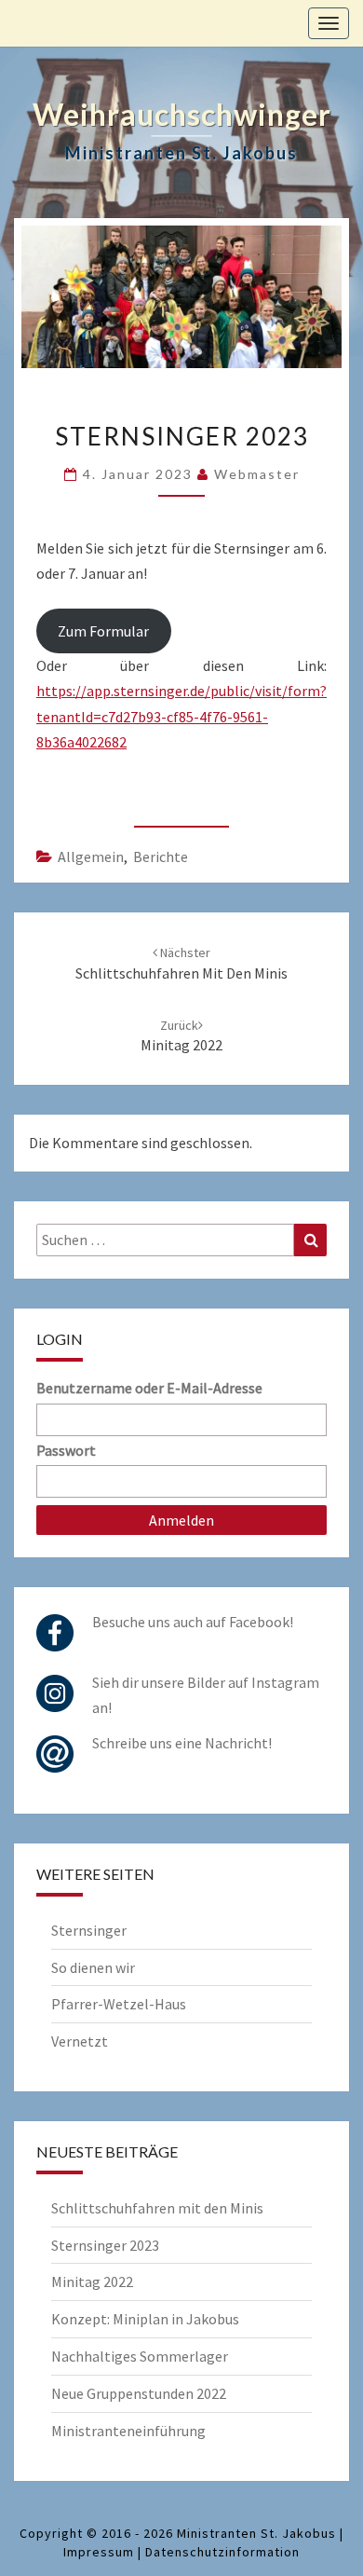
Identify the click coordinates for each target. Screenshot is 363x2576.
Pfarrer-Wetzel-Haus (119, 2004)
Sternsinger (89, 1930)
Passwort (66, 1450)
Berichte (161, 856)
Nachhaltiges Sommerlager (140, 2356)
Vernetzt (80, 2041)
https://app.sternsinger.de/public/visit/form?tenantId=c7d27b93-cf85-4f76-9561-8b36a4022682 (181, 716)
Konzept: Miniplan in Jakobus (145, 2319)
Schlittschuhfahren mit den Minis (157, 2208)
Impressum (99, 2552)
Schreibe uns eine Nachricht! (182, 1743)
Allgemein (91, 856)
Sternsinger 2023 (105, 2245)
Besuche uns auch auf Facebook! (193, 1622)
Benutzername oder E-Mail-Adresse (149, 1388)
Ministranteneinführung (128, 2431)
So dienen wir (93, 1967)
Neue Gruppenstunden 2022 (139, 2393)
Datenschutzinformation (222, 2552)
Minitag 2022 (92, 2281)
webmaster (257, 474)
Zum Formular (103, 631)
